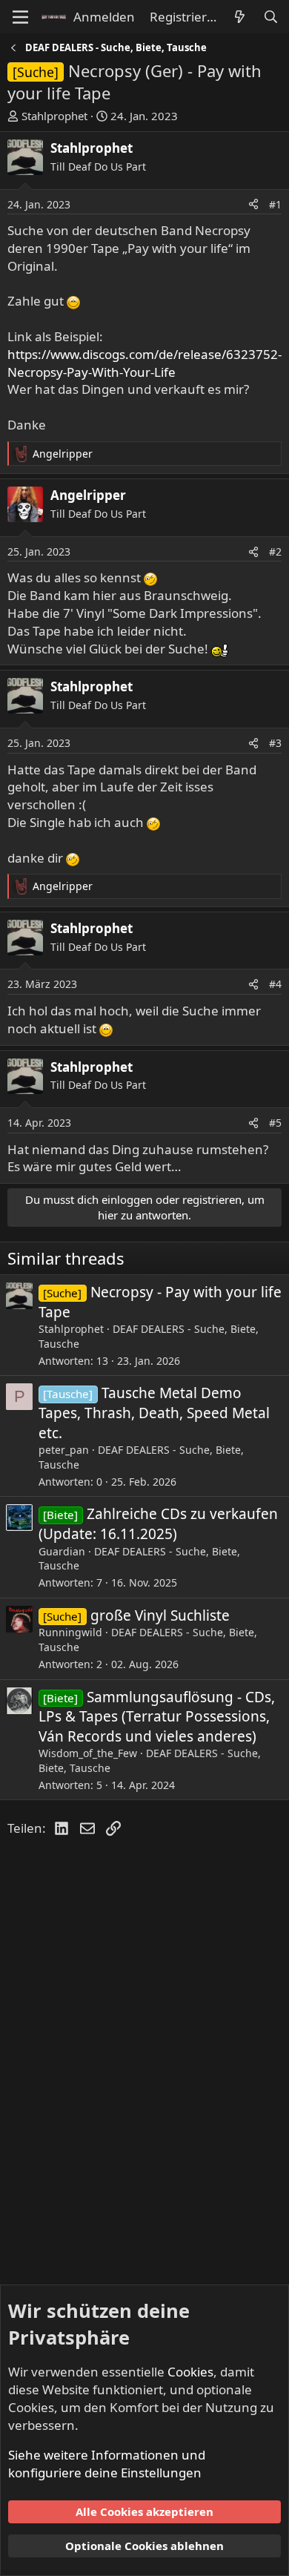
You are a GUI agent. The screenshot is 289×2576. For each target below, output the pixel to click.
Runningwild (70, 1632)
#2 (275, 551)
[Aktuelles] (239, 17)
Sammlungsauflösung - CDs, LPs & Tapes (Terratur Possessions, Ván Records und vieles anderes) (157, 1717)
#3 (275, 743)
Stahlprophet (54, 116)
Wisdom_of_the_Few (88, 1753)
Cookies (190, 2372)
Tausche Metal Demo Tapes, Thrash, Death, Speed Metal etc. (154, 1413)
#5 (275, 1123)
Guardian (62, 1551)
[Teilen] (253, 205)
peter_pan (64, 1450)
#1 (275, 204)
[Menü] (20, 17)
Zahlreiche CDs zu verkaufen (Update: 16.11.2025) (158, 1524)
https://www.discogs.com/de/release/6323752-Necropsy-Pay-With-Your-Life (144, 363)
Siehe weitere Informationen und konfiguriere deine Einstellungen (107, 2464)
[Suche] (270, 17)
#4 (275, 984)
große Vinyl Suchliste (160, 1615)
